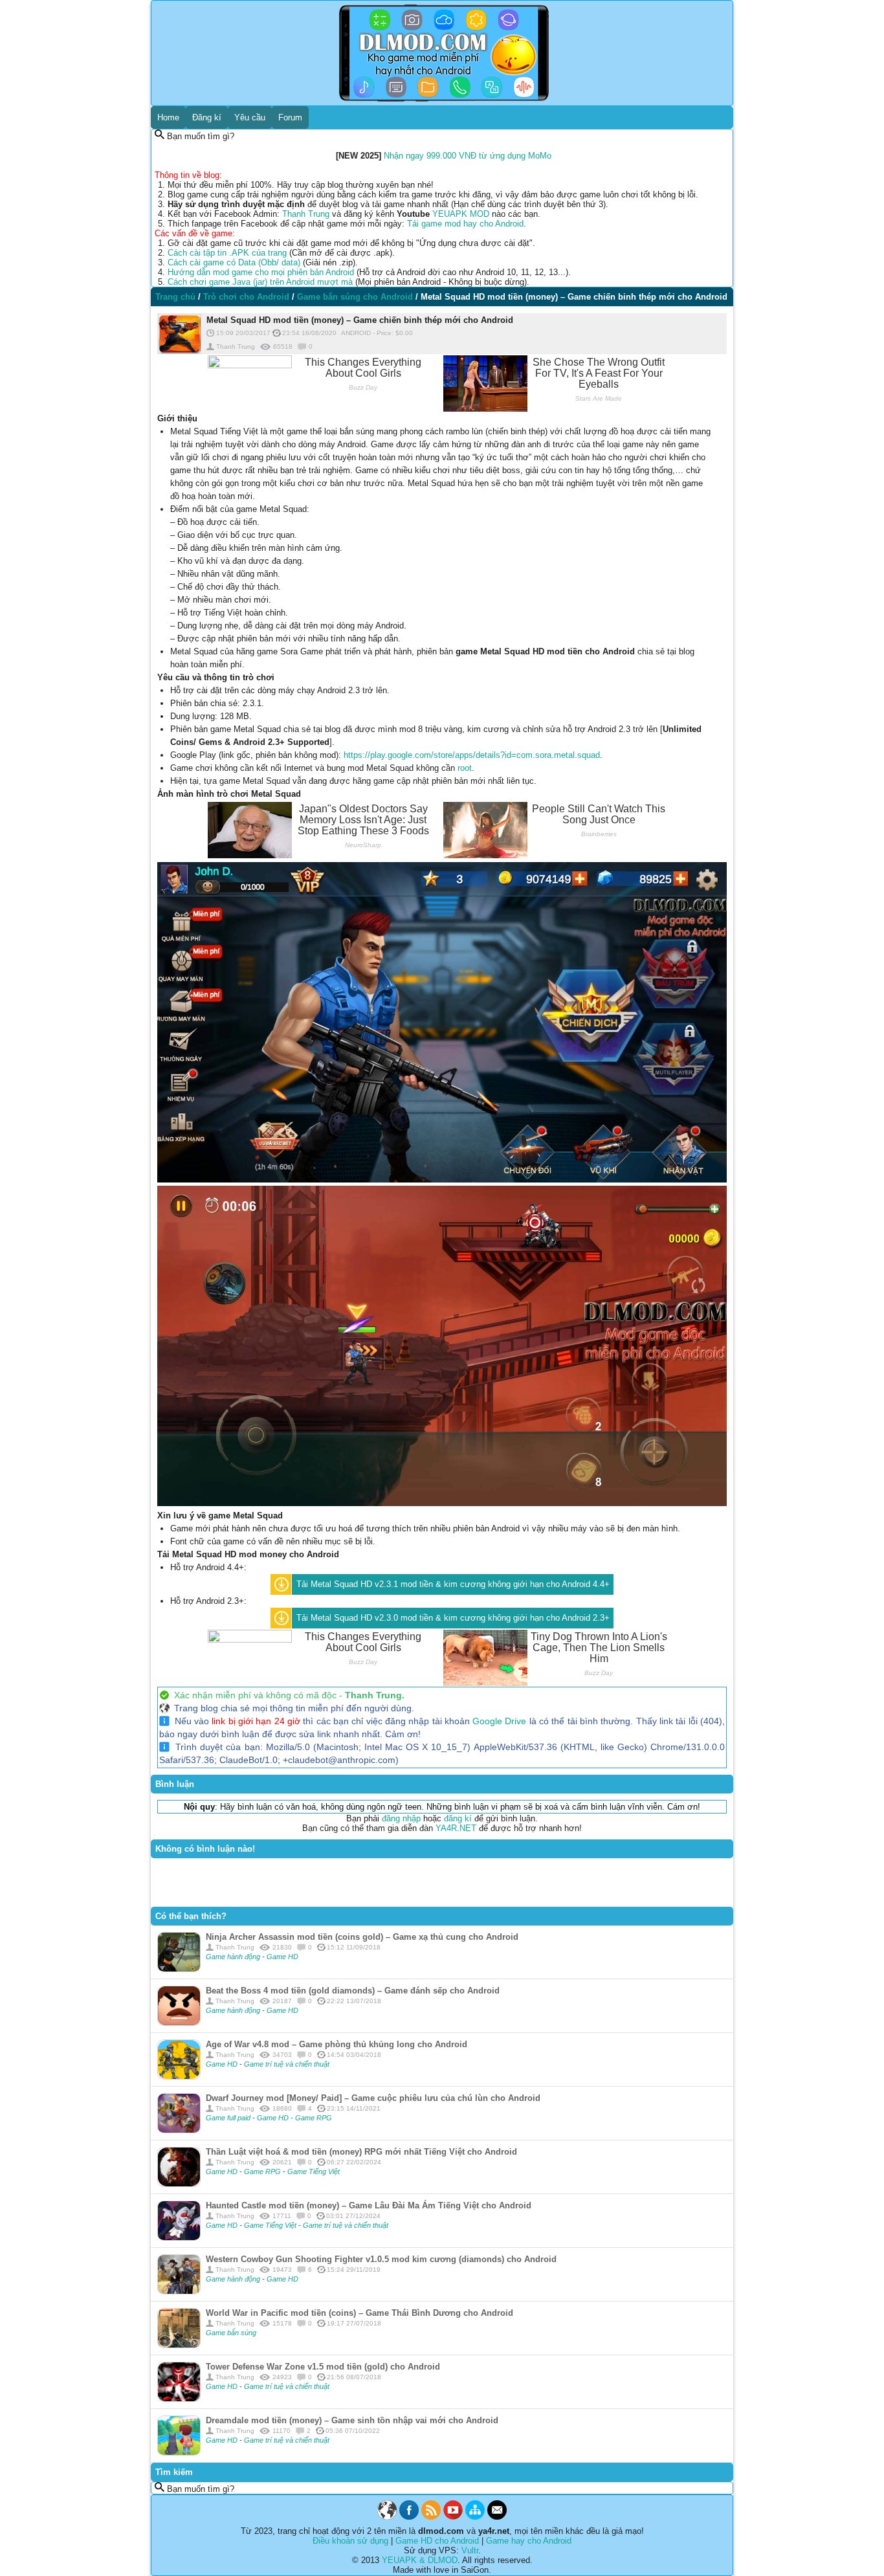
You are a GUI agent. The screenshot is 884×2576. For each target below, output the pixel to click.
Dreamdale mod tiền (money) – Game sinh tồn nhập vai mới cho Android (352, 2420)
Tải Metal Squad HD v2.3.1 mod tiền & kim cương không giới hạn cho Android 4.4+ (453, 1584)
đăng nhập (401, 1818)
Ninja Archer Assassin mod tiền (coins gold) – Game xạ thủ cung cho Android (362, 1937)
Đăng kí (207, 117)
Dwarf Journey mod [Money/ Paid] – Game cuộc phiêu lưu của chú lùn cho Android (373, 2098)
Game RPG (314, 2118)
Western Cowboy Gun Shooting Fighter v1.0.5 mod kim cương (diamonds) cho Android (381, 2259)
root (465, 768)
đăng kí (458, 1818)
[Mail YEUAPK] (497, 2517)
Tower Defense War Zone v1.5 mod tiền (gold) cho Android (323, 2367)
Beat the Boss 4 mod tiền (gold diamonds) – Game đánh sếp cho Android (353, 1991)
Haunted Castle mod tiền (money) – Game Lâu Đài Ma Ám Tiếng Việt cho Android (369, 2205)
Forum (290, 117)
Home (168, 117)
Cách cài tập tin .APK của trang (227, 253)
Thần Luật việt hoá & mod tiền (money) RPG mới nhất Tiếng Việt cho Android (361, 2152)
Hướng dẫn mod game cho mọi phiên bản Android (261, 272)
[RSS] (431, 2517)
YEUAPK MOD (461, 214)
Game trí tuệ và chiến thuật (287, 2064)
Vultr (470, 2550)
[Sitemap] (475, 2517)
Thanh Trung (306, 214)
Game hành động (234, 1957)
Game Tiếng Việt (314, 2171)
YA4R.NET (456, 1828)
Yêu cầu (250, 117)
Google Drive (499, 1721)
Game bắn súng (231, 2333)
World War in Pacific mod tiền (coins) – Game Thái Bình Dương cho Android (359, 2313)
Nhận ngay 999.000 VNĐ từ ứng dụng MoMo (468, 156)
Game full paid (229, 2118)
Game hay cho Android (529, 2541)
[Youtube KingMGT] (453, 2517)
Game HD (282, 1957)
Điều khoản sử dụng (350, 2541)
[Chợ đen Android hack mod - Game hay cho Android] (387, 2517)
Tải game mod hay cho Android (465, 224)
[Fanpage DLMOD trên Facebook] (409, 2517)
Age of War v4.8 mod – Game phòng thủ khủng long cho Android (337, 2044)
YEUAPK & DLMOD (420, 2560)
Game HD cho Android (437, 2541)
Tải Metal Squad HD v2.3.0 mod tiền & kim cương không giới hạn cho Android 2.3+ (453, 1618)
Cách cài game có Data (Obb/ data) (234, 262)
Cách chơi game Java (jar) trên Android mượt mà (260, 282)
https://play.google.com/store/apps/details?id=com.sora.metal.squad (472, 755)
